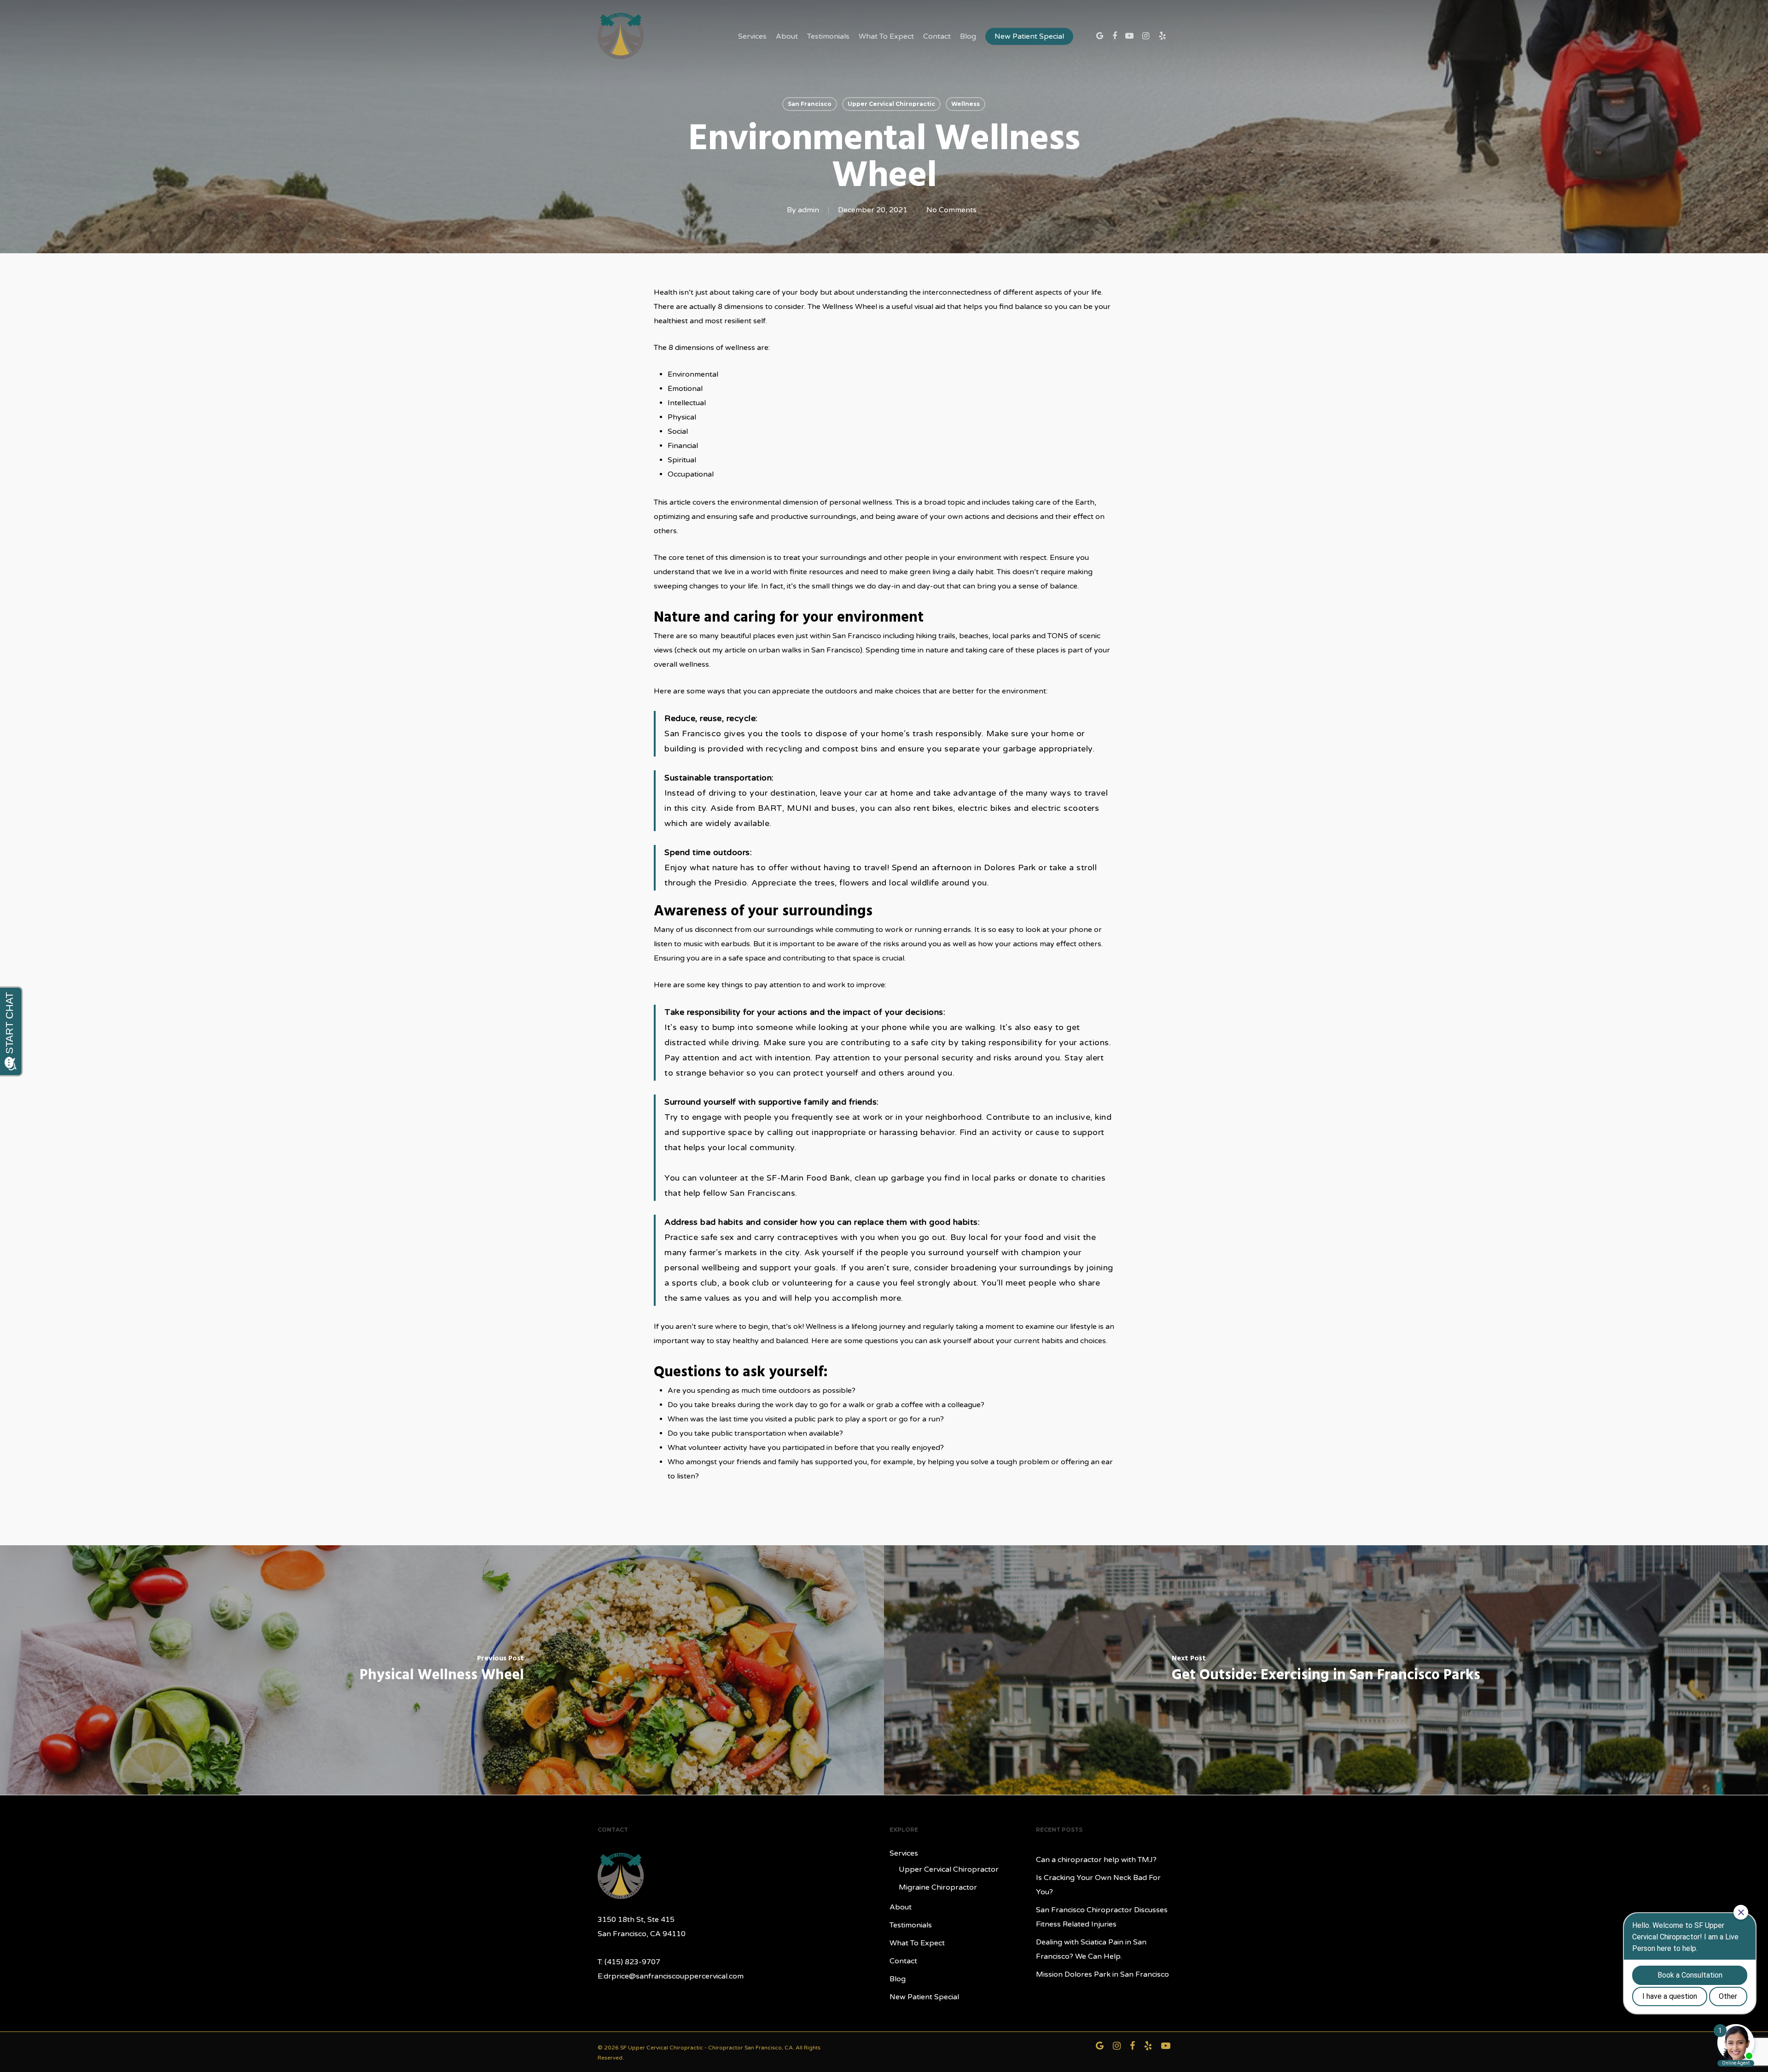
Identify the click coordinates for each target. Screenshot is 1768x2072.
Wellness (965, 104)
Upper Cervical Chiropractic (891, 104)
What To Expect (886, 36)
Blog (968, 36)
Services (752, 36)
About (787, 36)
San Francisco (810, 104)
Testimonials (828, 36)
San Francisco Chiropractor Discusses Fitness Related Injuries (1102, 1917)
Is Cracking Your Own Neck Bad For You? (1098, 1885)
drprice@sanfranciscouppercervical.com (674, 1976)
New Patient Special (1029, 36)
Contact (937, 36)
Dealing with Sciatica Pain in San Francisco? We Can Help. (1091, 1949)
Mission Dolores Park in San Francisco (1102, 1974)
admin (808, 210)
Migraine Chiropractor (938, 1887)
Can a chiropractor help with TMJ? (1096, 1860)
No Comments (951, 210)
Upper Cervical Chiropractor (949, 1869)
